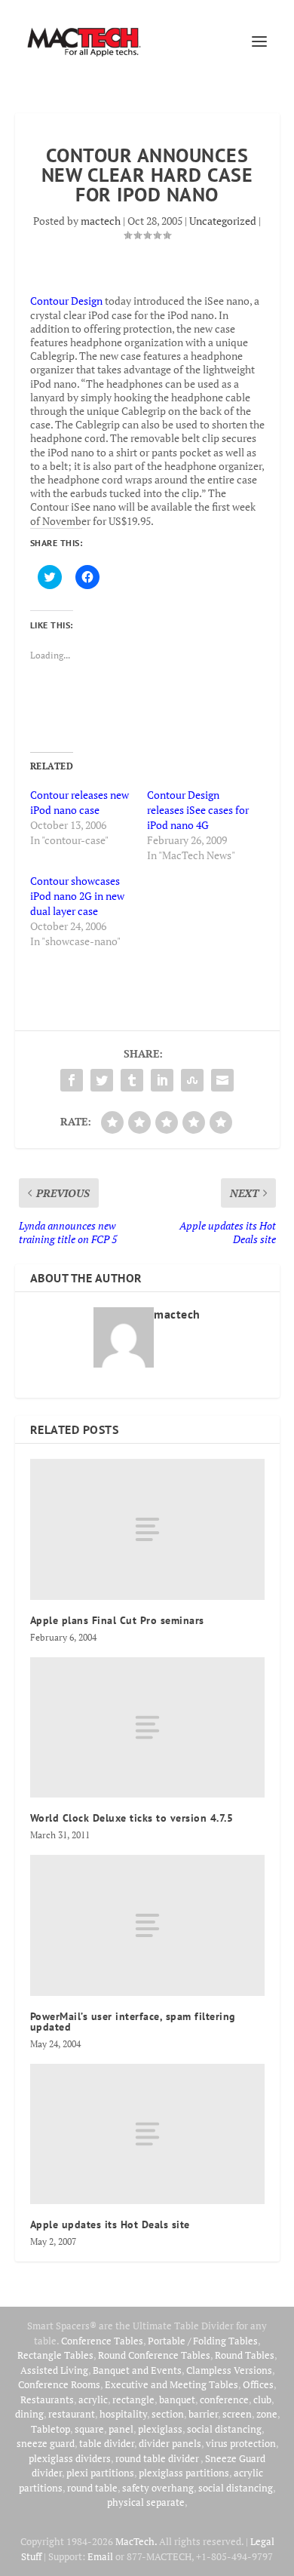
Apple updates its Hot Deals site (110, 2224)
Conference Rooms (59, 2384)
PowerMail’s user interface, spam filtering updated (133, 2022)
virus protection (241, 2443)
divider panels (170, 2443)
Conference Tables (102, 2341)
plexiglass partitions (184, 2473)
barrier (203, 2414)
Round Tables (245, 2355)
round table (92, 2488)
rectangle (133, 2399)
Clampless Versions (229, 2370)
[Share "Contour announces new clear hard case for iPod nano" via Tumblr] (132, 1080)
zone (267, 2414)
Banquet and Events (137, 2370)
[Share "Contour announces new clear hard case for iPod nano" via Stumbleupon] (192, 1080)
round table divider (158, 2458)
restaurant (72, 2414)
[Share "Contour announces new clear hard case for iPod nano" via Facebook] (72, 1080)
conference (224, 2399)
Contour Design (66, 301)
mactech (101, 221)
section (168, 2414)
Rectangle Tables (55, 2355)
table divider (107, 2443)
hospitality (123, 2414)
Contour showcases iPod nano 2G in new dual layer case (77, 896)
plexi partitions (100, 2473)
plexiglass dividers (70, 2458)
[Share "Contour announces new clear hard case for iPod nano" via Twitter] (102, 1080)
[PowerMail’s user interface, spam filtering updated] (147, 1925)
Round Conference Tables (154, 2355)
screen (237, 2414)
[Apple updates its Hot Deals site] (147, 2134)
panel (121, 2429)
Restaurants (47, 2399)
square (89, 2429)
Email (100, 2556)
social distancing (224, 2429)
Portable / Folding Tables (203, 2341)
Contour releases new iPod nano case (80, 802)
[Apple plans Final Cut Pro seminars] (147, 1529)
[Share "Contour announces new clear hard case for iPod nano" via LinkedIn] (162, 1080)
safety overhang (158, 2488)
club (262, 2399)
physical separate (146, 2502)
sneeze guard (46, 2443)
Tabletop (51, 2429)
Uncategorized (223, 221)
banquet (177, 2399)
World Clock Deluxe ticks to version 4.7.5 (132, 1818)
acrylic (93, 2399)
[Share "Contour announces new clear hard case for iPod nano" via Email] (222, 1080)
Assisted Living (54, 2370)
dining (29, 2414)
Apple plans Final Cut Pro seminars (117, 1620)
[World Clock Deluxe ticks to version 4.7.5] (147, 1728)
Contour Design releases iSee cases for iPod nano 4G (198, 810)
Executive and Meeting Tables (171, 2384)
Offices (258, 2384)
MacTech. (136, 2541)
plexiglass (160, 2429)
